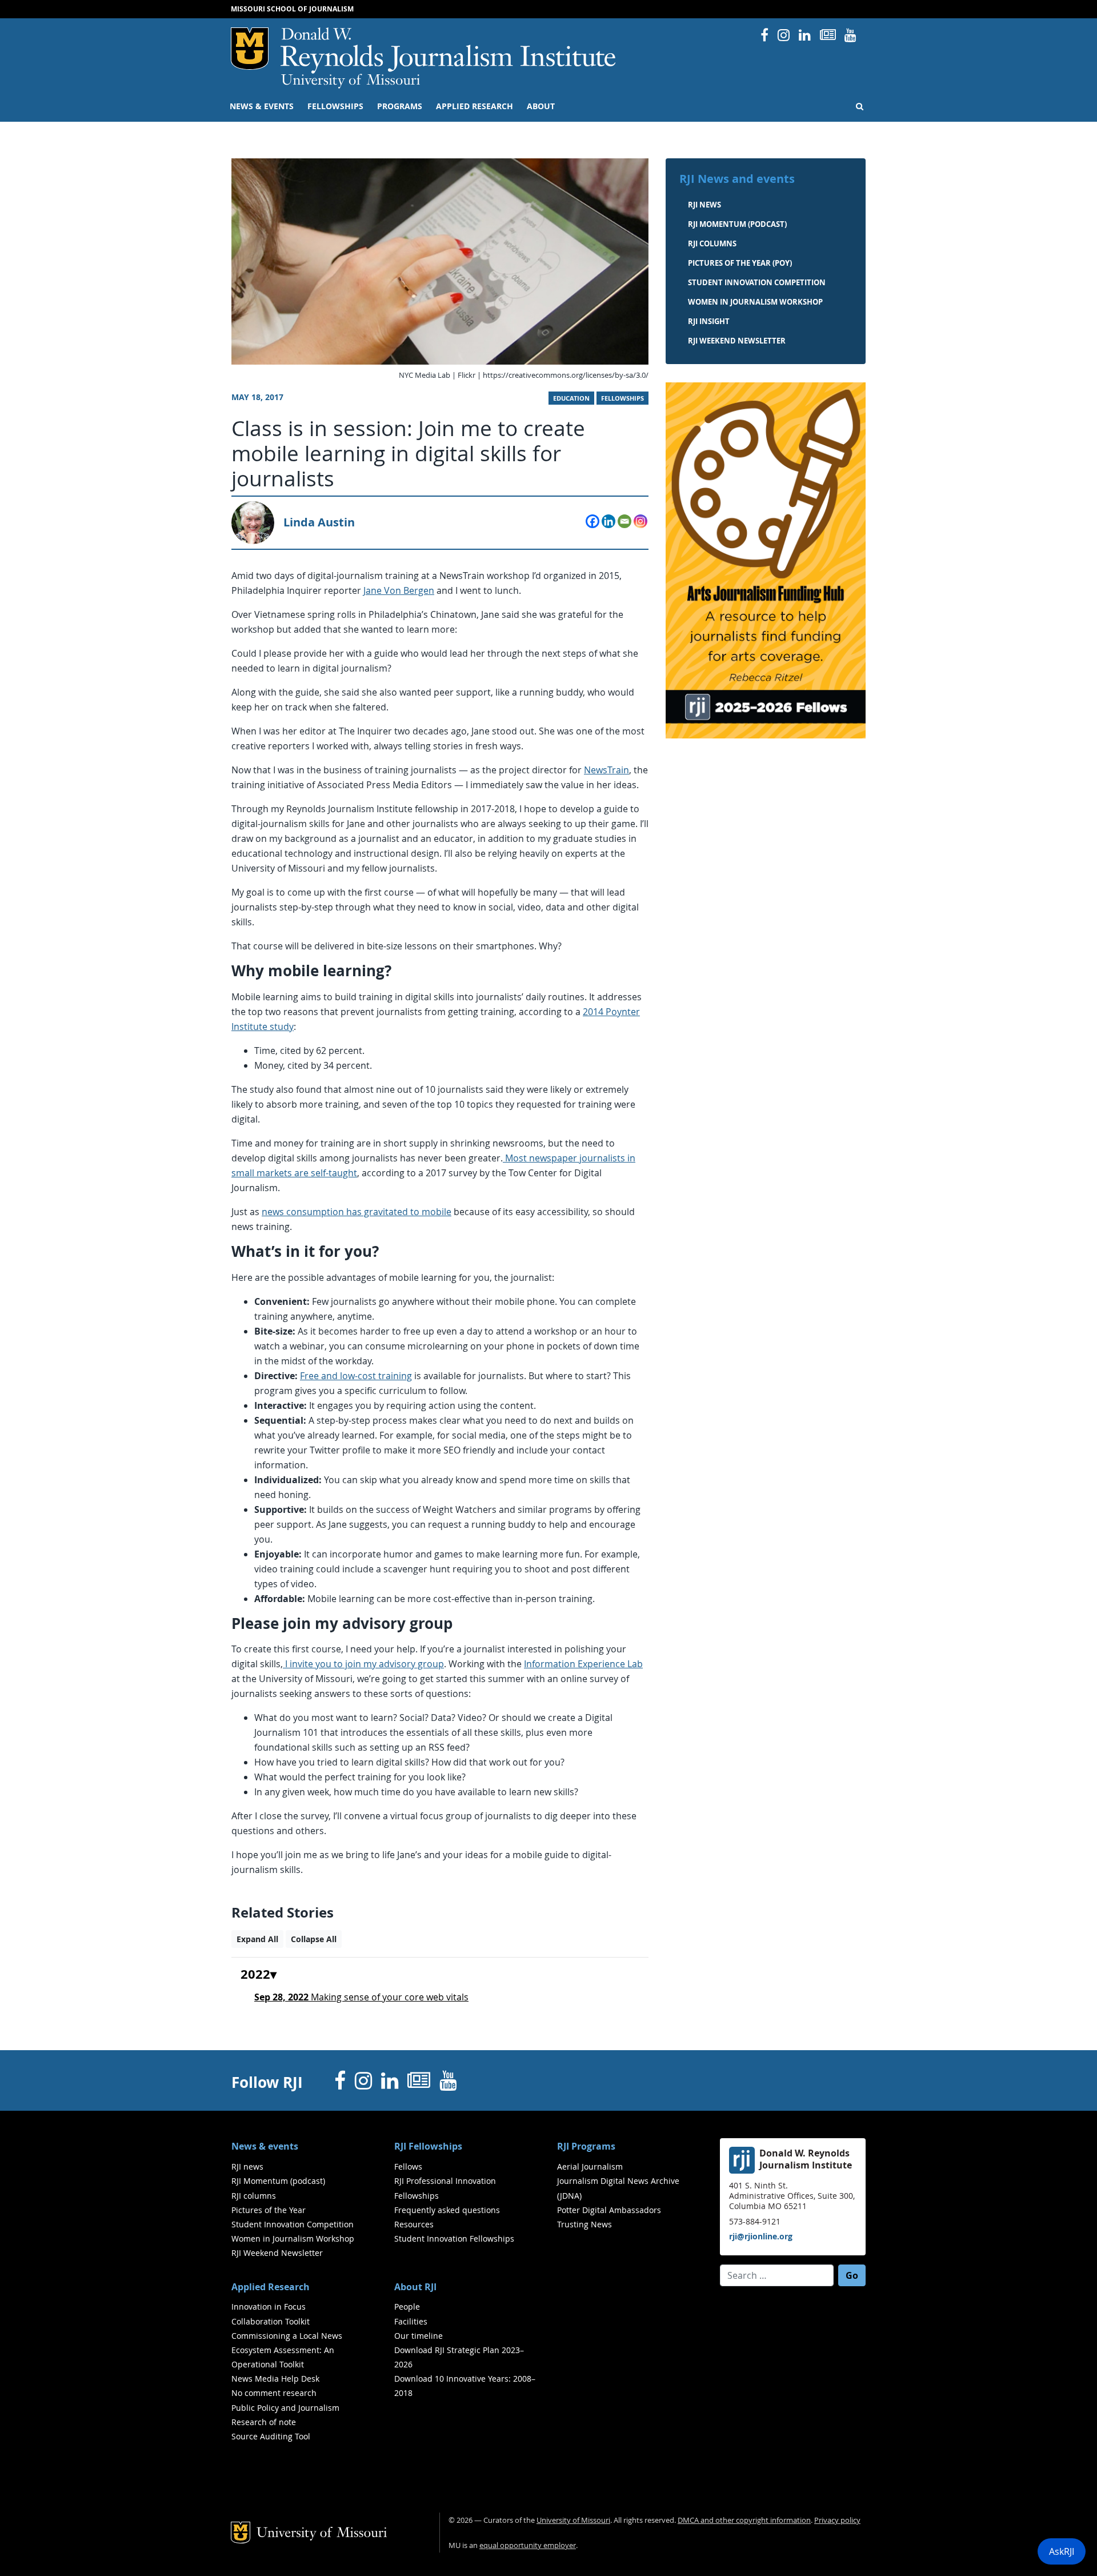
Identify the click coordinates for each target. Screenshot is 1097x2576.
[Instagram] (640, 521)
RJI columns (712, 243)
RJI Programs (586, 2146)
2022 (255, 1975)
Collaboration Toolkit (271, 2321)
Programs (400, 106)
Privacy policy (837, 2520)
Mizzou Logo (250, 49)
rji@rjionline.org (761, 2236)
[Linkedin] (608, 521)
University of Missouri (351, 81)
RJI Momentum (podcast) (737, 224)
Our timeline (419, 2336)
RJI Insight (709, 321)
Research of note (264, 2422)
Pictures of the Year (269, 2210)
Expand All (257, 1939)
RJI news (704, 205)
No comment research (274, 2393)
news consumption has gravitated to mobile (357, 1212)
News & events (262, 106)
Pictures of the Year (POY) (740, 263)
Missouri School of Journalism (292, 9)
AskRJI (1062, 2551)
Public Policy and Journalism (285, 2408)
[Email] (624, 521)
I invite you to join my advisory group (363, 1664)
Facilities (411, 2321)
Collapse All (314, 1939)
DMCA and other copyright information (744, 2520)
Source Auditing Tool (271, 2436)
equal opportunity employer (528, 2545)
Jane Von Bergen (399, 590)
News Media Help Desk (275, 2379)
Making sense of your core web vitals (361, 1997)
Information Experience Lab (583, 1664)
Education (571, 398)
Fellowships (335, 106)
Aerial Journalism (590, 2166)
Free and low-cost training (356, 1376)
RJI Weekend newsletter (737, 341)
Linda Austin (319, 522)
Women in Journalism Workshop (755, 302)
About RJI (415, 2287)
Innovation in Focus (269, 2307)
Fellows (408, 2166)
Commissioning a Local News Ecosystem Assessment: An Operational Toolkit (287, 2350)
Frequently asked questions (447, 2210)
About (541, 106)
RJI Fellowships (428, 2146)
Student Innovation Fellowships (454, 2238)
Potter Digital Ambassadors (609, 2210)
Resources (414, 2224)
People (407, 2307)
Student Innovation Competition (757, 282)
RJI (449, 51)
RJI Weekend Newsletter (277, 2253)
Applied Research (475, 106)
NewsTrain (606, 770)
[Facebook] (592, 521)
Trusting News (584, 2224)
